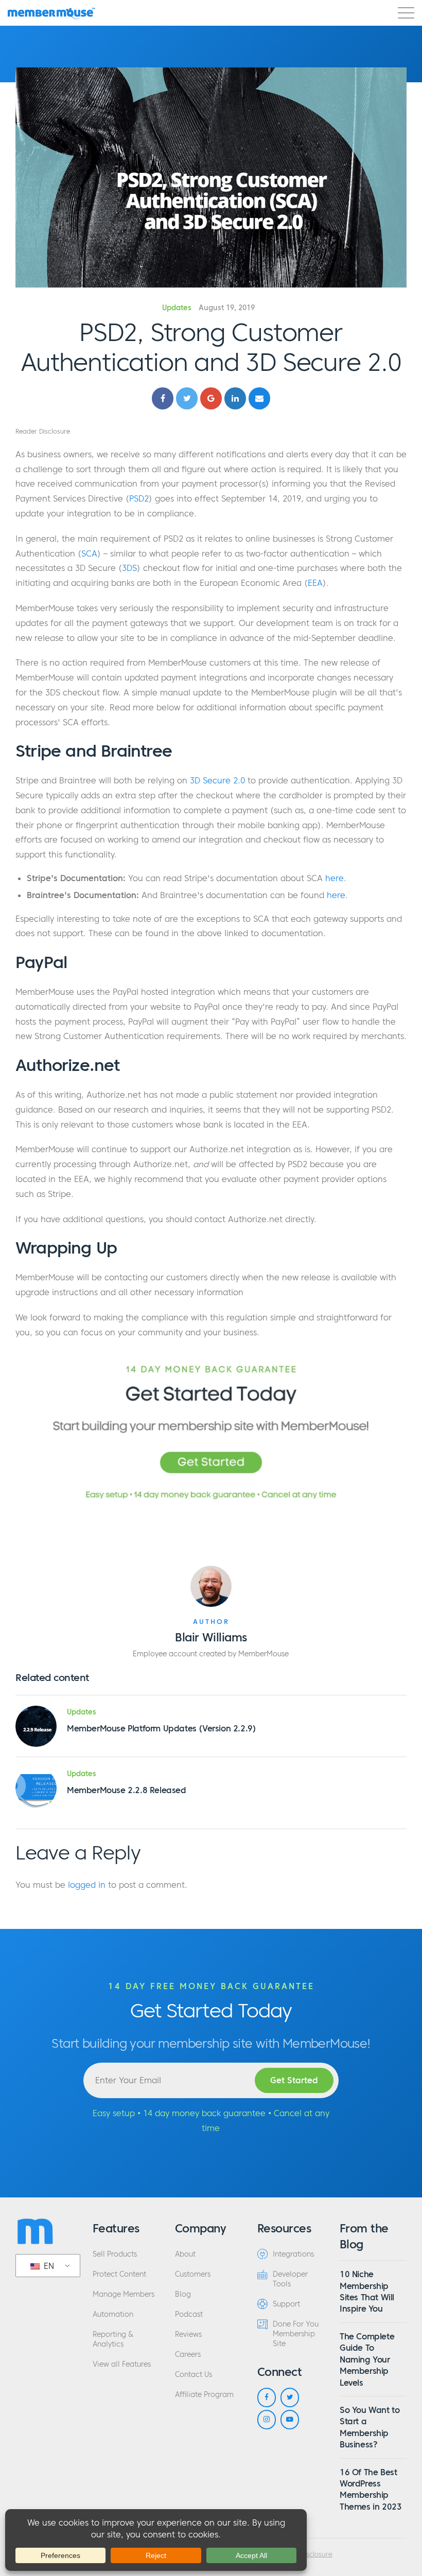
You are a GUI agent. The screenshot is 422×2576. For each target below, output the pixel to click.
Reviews (188, 2334)
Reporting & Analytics (113, 2339)
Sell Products (115, 2254)
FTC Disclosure (309, 2554)
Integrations (293, 2254)
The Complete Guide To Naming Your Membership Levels (367, 2359)
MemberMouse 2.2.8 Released (127, 1790)
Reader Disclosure (43, 431)
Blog (183, 2294)
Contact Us (194, 2375)
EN (48, 2266)
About (185, 2254)
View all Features (122, 2364)
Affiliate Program (204, 2395)
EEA (315, 583)
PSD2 (139, 498)
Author (211, 1622)
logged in (87, 1885)
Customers (193, 2274)
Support (286, 2304)
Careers (188, 2355)
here (335, 878)
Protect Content (119, 2274)
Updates (177, 308)
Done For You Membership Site (296, 2334)
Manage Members (124, 2294)
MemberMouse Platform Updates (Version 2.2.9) (161, 1728)
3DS (129, 568)
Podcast (189, 2314)
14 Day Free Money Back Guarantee (211, 1986)
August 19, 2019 (227, 308)
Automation (113, 2314)
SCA (89, 553)
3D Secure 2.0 (217, 780)
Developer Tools (290, 2279)
